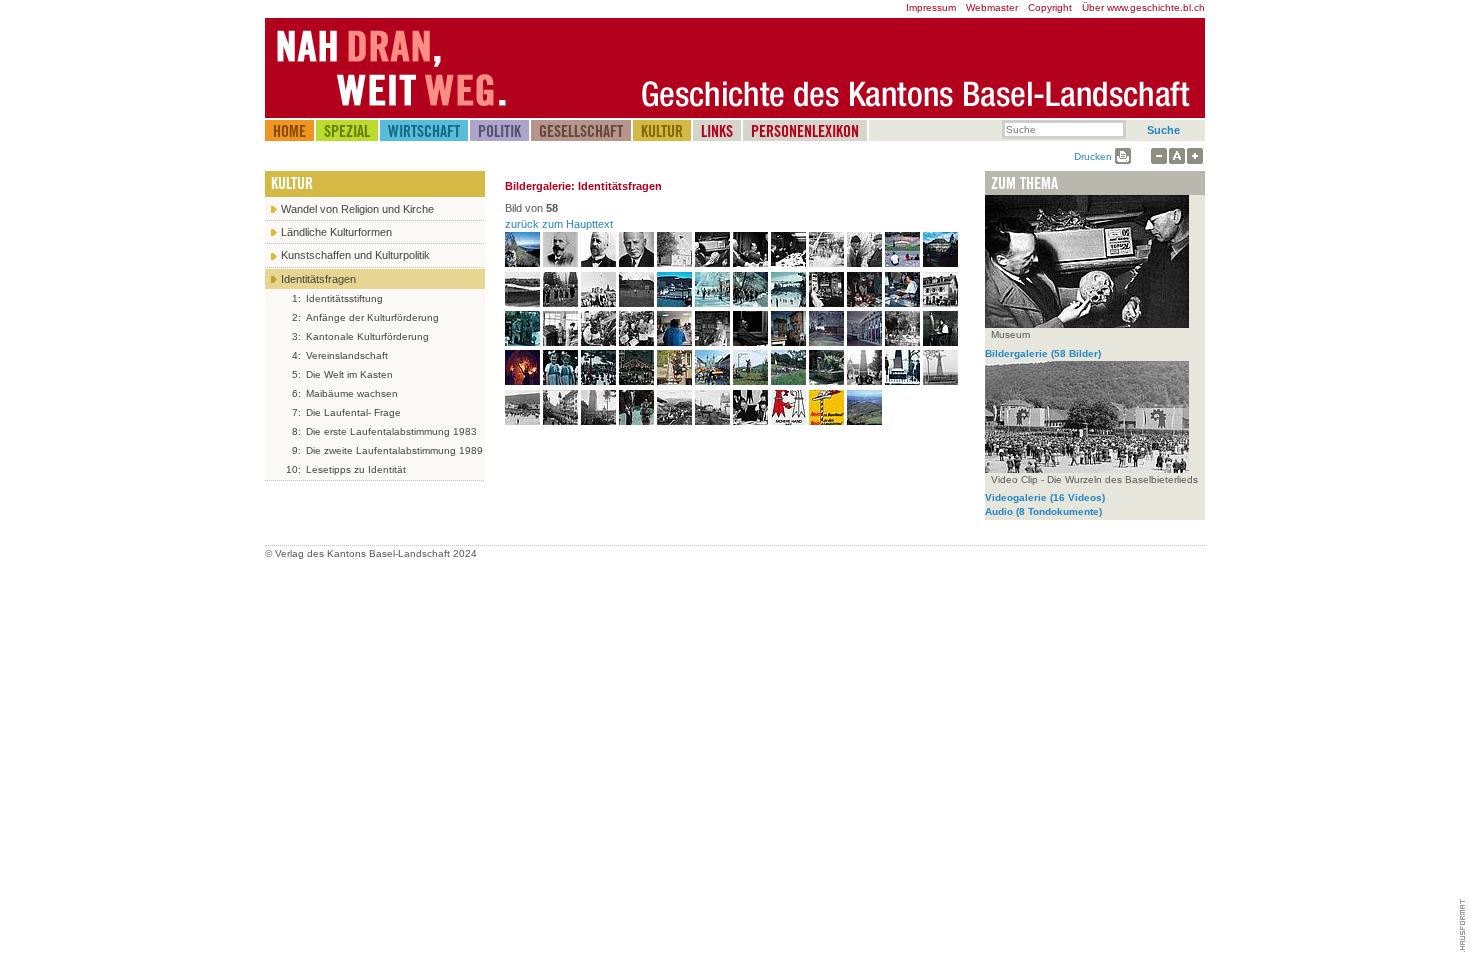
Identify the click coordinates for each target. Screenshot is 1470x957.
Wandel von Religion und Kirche (357, 209)
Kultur (662, 131)
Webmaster (992, 7)
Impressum (931, 7)
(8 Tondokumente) (1043, 511)
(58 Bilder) (1043, 353)
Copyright (1050, 7)
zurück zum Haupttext (559, 224)
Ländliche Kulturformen (336, 232)
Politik (499, 131)
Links (717, 131)
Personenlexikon (805, 131)
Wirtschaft (424, 131)
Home (289, 131)
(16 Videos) (1045, 497)
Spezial (347, 131)
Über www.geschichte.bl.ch (1143, 7)
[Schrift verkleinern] (1159, 156)
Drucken (1093, 156)
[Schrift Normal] (1177, 156)
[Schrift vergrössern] (1195, 156)
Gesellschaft (581, 131)
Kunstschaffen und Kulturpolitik (355, 255)
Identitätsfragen (318, 279)
